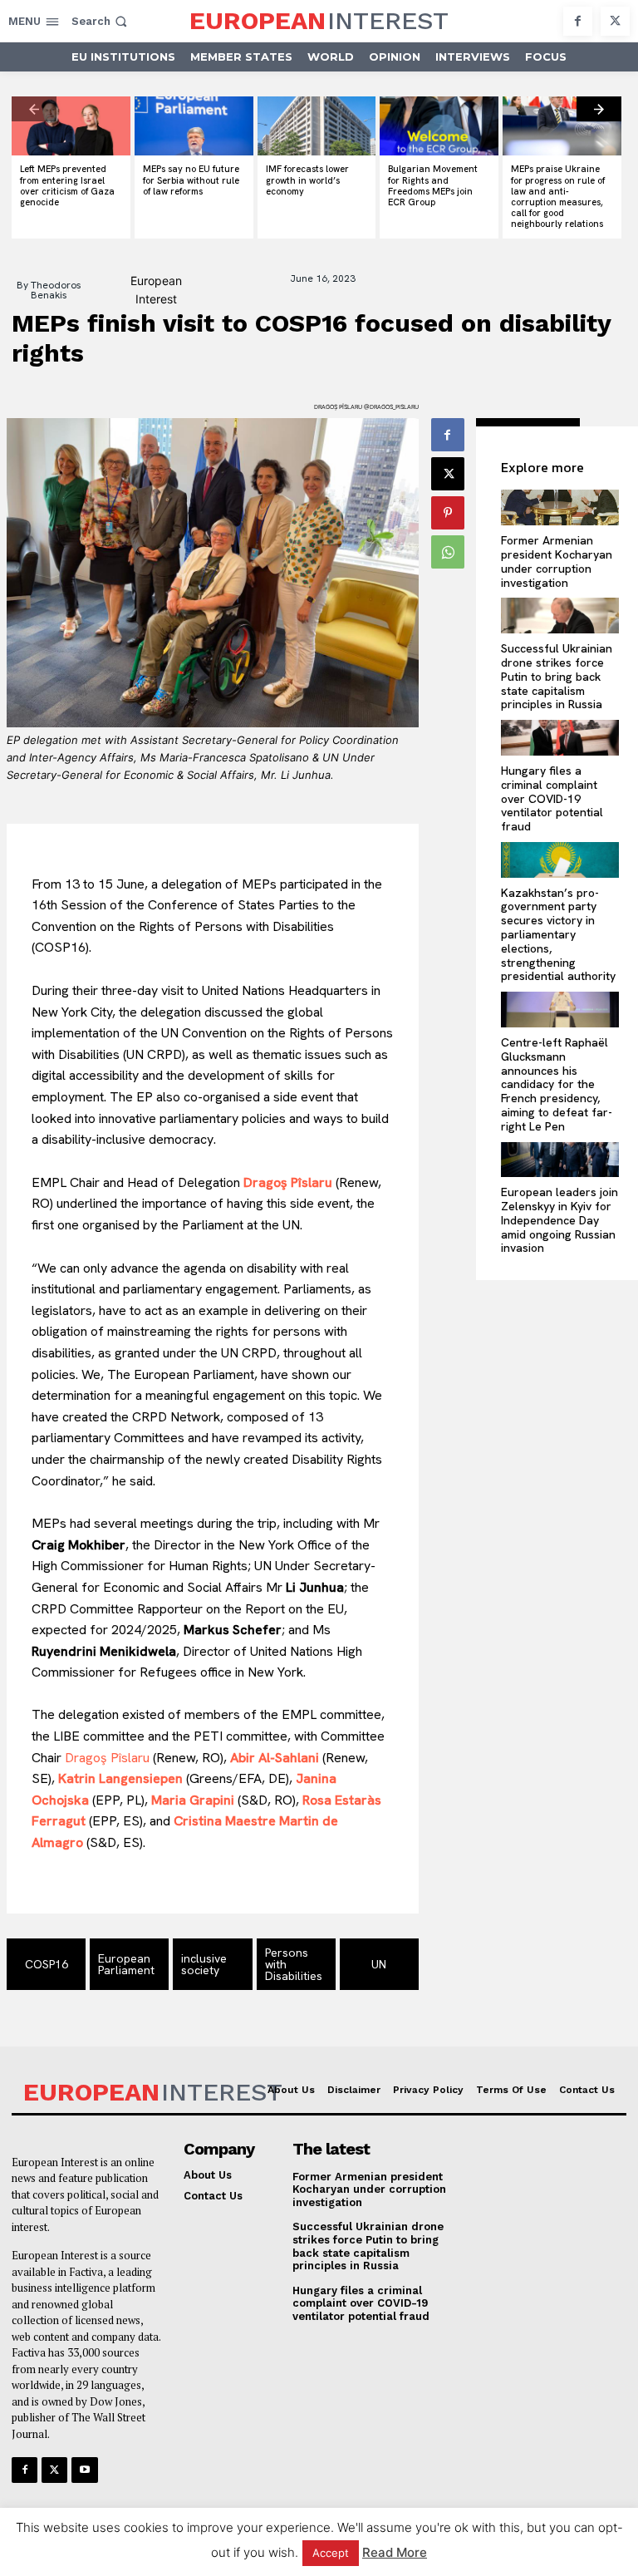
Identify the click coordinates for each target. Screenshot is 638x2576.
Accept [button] (331, 2553)
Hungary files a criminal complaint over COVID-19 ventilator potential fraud (552, 798)
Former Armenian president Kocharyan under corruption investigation (557, 561)
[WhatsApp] (448, 552)
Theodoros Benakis (56, 290)
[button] (101, 21)
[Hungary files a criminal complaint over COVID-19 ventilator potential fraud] (560, 738)
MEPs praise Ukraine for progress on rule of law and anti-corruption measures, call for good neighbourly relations (558, 196)
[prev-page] (34, 109)
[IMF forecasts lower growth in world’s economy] (317, 126)
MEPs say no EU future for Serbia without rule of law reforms (191, 180)
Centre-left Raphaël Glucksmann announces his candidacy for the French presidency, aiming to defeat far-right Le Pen (557, 1084)
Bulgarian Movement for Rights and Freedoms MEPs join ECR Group (433, 185)
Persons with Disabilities (294, 1964)
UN (379, 1964)
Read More (395, 2552)
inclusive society (204, 1964)
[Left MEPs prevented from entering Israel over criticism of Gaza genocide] (71, 126)
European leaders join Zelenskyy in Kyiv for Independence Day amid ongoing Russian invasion (559, 1220)
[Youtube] (84, 2470)
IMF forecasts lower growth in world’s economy (307, 180)
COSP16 (47, 1964)
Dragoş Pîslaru (288, 1182)
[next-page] (599, 109)
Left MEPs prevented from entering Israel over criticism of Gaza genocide (67, 185)
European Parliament (126, 1964)
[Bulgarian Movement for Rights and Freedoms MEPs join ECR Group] (439, 126)
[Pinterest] (448, 513)
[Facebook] (578, 21)
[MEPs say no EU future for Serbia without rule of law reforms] (194, 126)
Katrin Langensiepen (120, 1778)
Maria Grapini (193, 1800)
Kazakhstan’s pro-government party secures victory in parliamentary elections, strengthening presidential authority (558, 935)
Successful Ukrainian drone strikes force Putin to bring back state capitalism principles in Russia (557, 676)
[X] (615, 21)
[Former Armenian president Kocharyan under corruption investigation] (560, 507)
